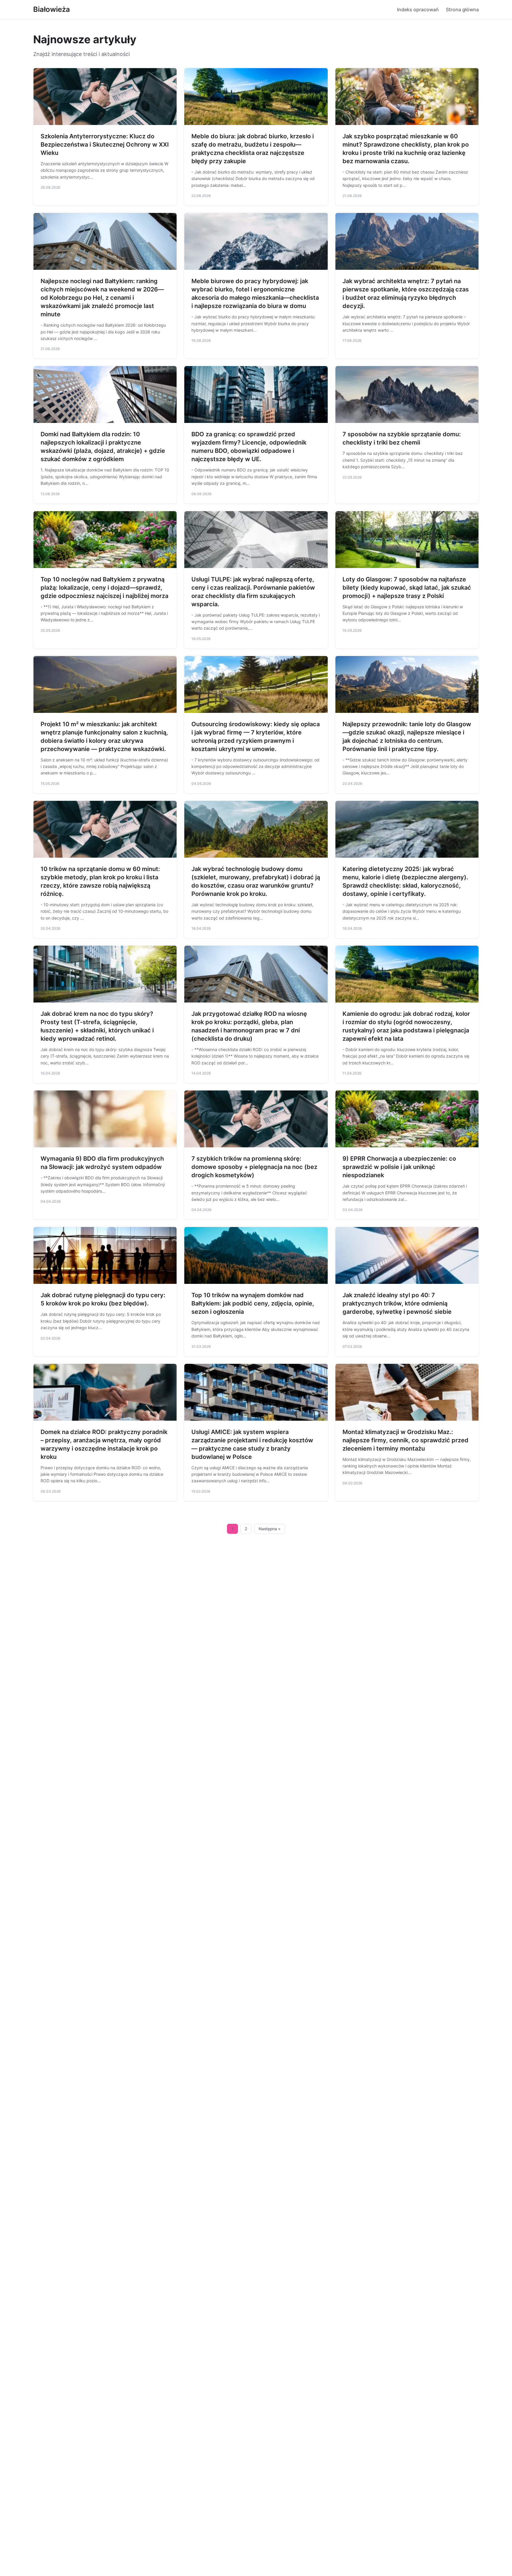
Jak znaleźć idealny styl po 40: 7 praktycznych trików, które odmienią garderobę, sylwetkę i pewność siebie (397, 1303)
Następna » (270, 1529)
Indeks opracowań (418, 9)
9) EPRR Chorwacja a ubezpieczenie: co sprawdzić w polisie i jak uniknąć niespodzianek (399, 1167)
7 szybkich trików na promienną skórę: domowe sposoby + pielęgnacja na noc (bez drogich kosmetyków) (254, 1167)
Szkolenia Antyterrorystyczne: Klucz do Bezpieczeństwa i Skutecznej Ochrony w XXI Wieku (105, 145)
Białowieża (52, 9)
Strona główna (462, 9)
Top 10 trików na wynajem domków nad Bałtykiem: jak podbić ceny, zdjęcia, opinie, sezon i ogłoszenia (253, 1303)
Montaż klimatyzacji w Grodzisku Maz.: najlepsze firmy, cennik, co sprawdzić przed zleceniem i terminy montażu (405, 1440)
